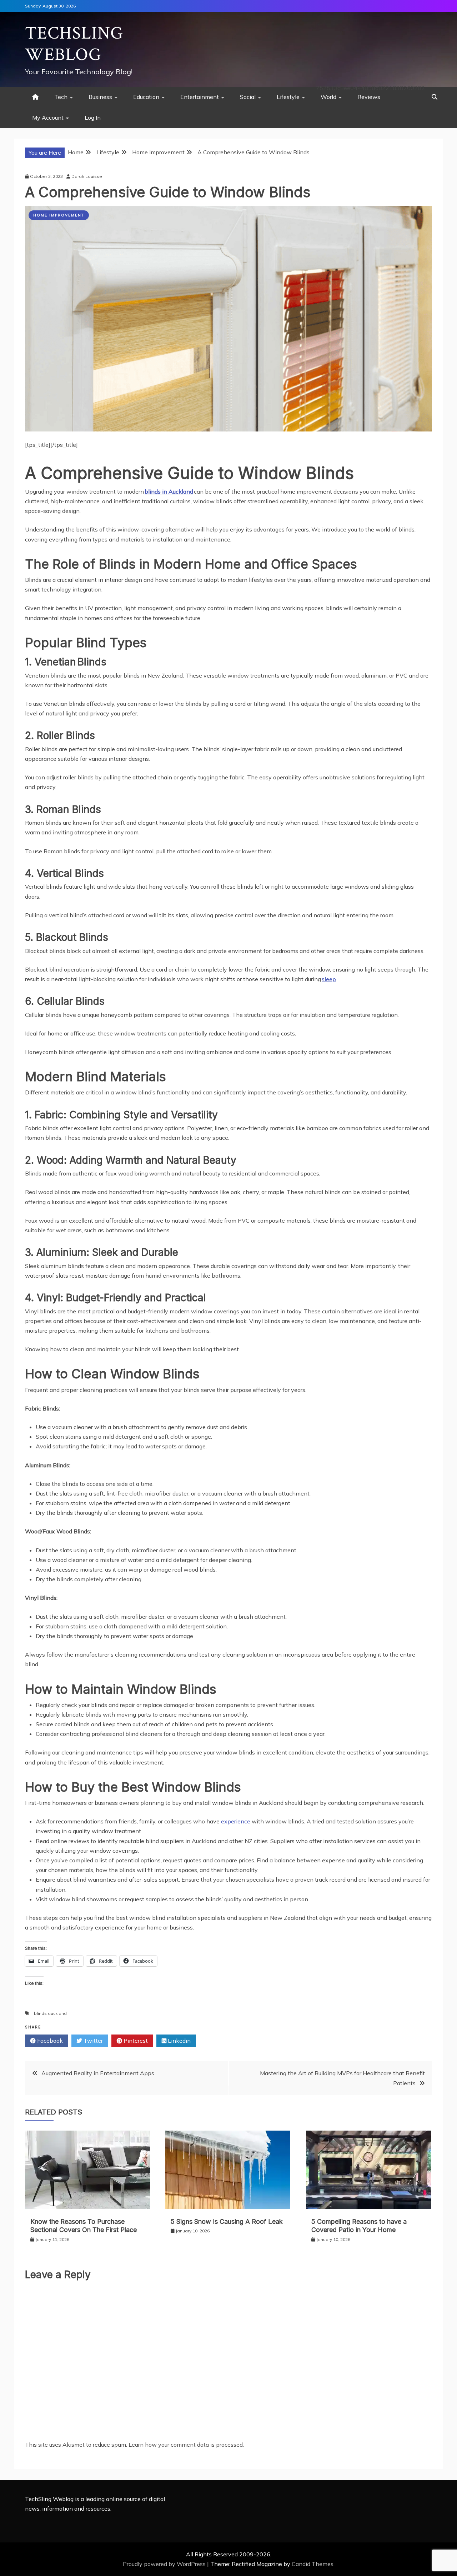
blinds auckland (50, 2013)
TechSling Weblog (74, 44)
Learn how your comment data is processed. (186, 2445)
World (328, 97)
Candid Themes (313, 2564)
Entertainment (200, 97)
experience (236, 1821)
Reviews (369, 97)
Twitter (92, 2041)
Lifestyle (288, 97)
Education (146, 97)
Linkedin (179, 2041)
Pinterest (135, 2041)
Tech (61, 97)
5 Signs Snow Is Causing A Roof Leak (227, 2221)
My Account (48, 118)
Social (248, 97)
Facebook (49, 2041)
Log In (93, 118)
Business (100, 97)
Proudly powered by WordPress (165, 2564)
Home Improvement (59, 215)
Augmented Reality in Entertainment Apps (98, 2073)
